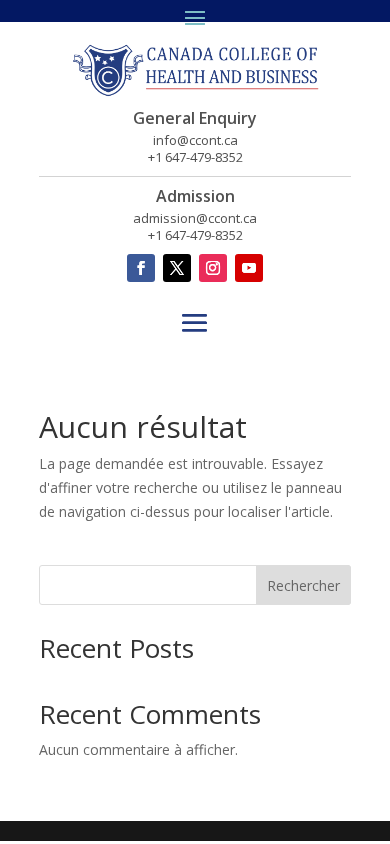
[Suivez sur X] (177, 268)
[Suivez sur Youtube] (249, 268)
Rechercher (303, 585)
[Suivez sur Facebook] (141, 268)
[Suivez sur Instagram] (213, 268)
